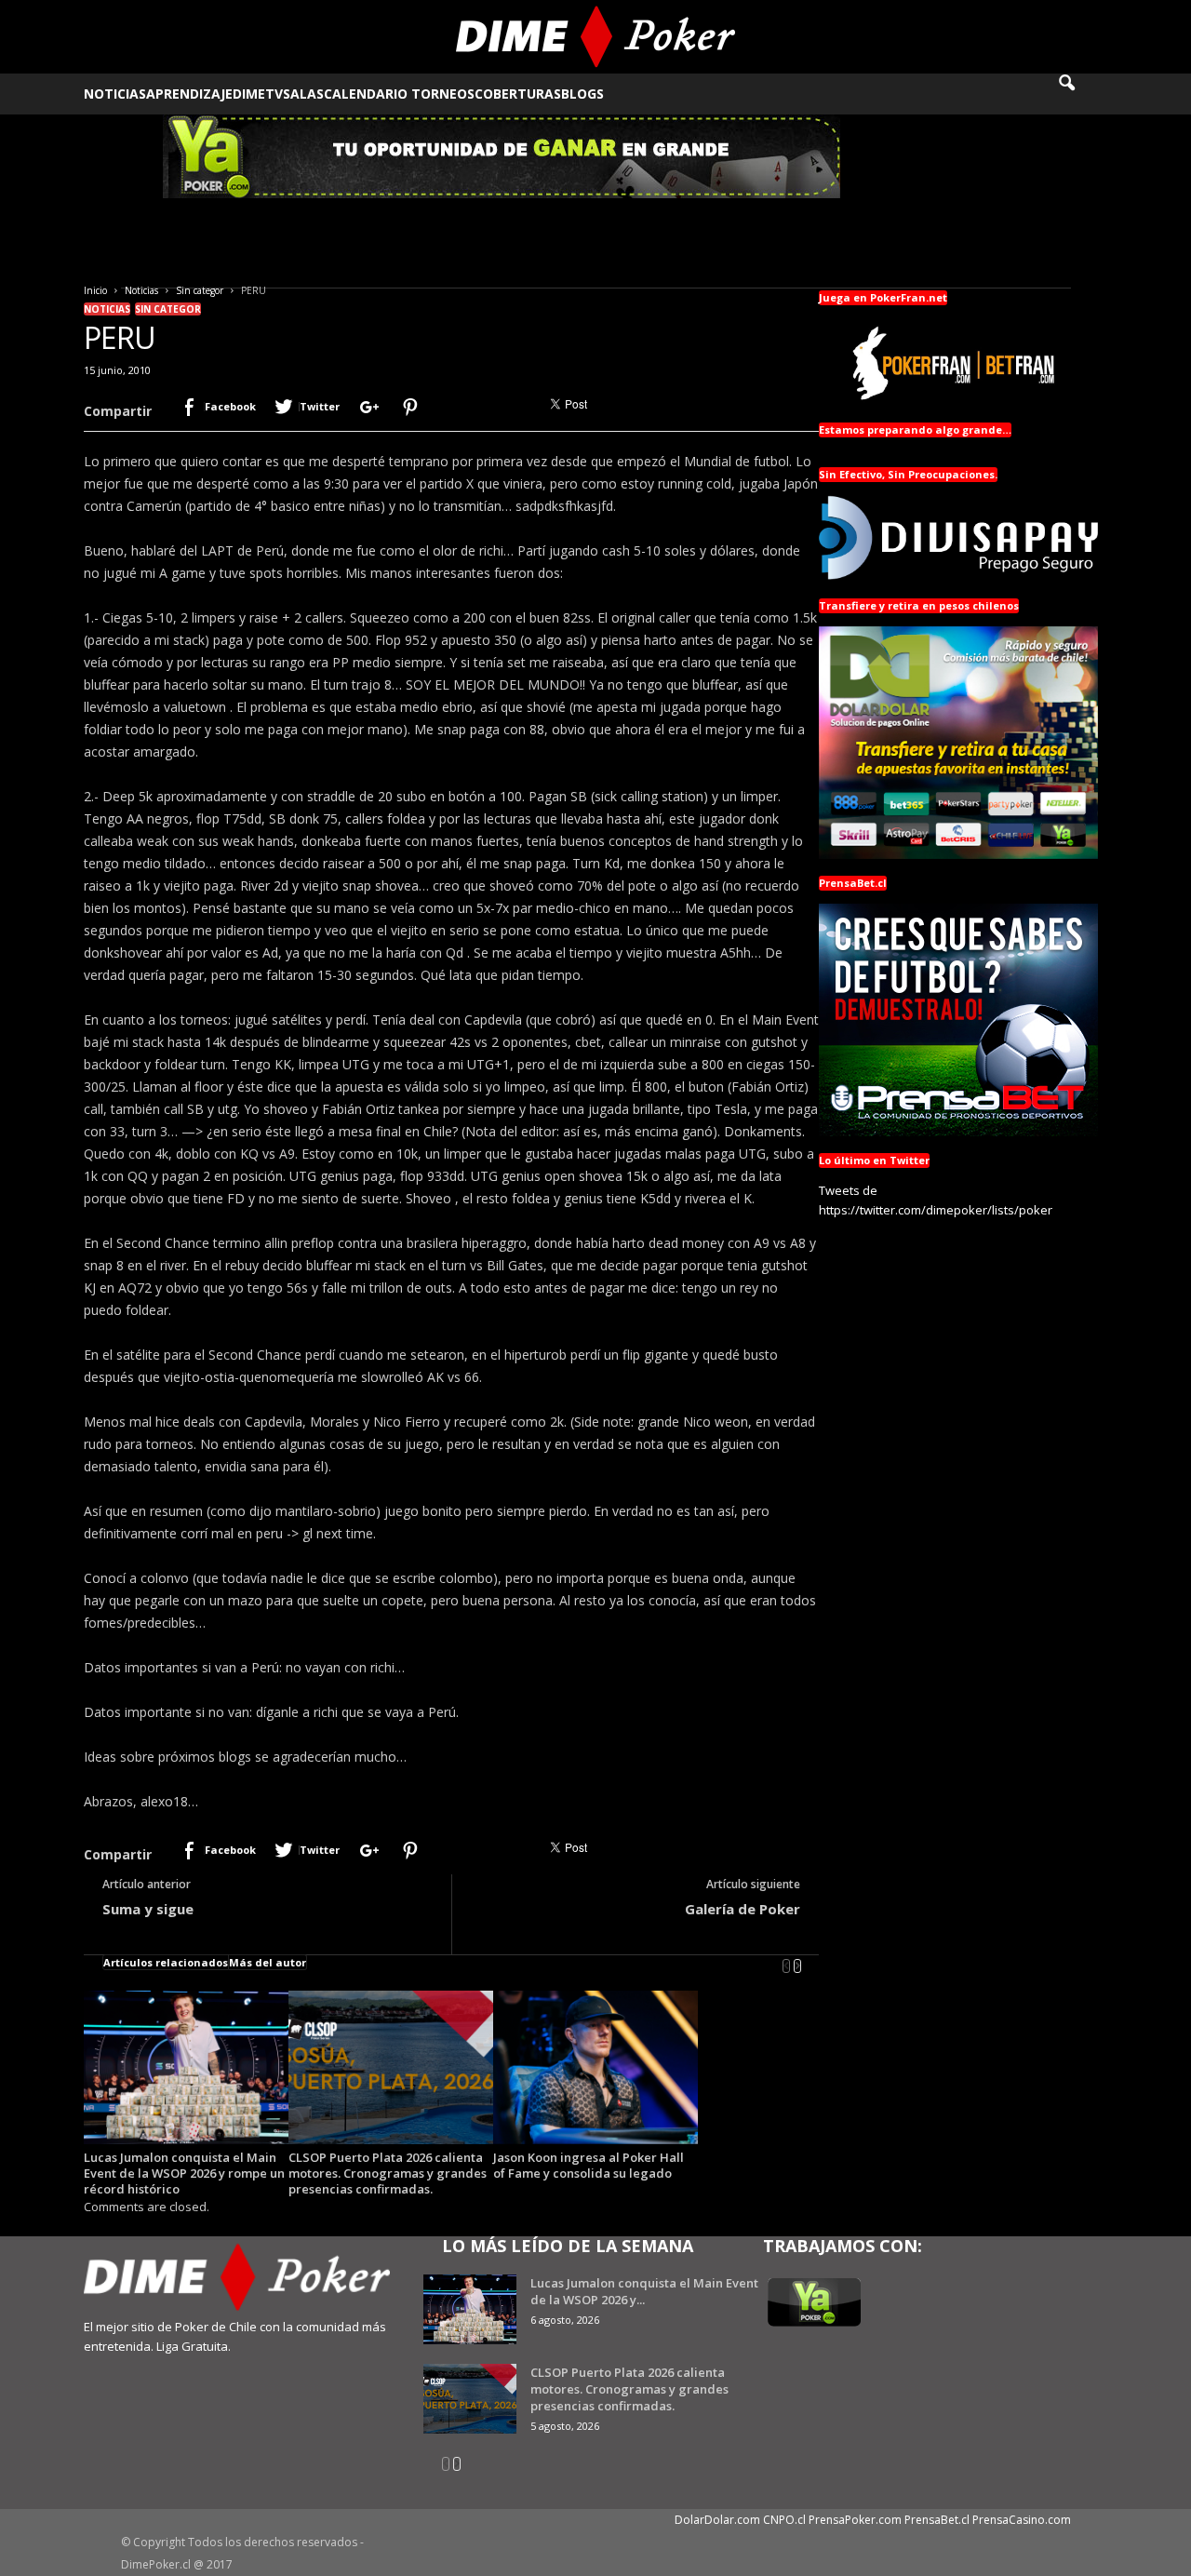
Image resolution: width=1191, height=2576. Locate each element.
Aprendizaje (189, 94)
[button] (1079, 94)
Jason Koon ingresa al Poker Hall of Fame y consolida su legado (589, 2165)
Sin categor (200, 290)
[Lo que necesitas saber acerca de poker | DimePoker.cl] (596, 37)
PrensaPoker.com (855, 2520)
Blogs (582, 94)
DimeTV (258, 94)
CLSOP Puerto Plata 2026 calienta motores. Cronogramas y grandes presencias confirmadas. (388, 2173)
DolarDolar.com (717, 2520)
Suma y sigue (148, 1909)
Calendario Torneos (399, 94)
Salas (303, 94)
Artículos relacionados (166, 1962)
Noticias (115, 94)
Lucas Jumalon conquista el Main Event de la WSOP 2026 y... (644, 2291)
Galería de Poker (743, 1909)
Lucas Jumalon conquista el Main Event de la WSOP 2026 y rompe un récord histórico (184, 2173)
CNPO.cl (784, 2520)
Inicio (95, 290)
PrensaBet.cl (937, 2520)
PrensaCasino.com (1022, 2520)
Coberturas (518, 94)
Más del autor (268, 1962)
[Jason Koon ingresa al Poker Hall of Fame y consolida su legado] (595, 2067)
